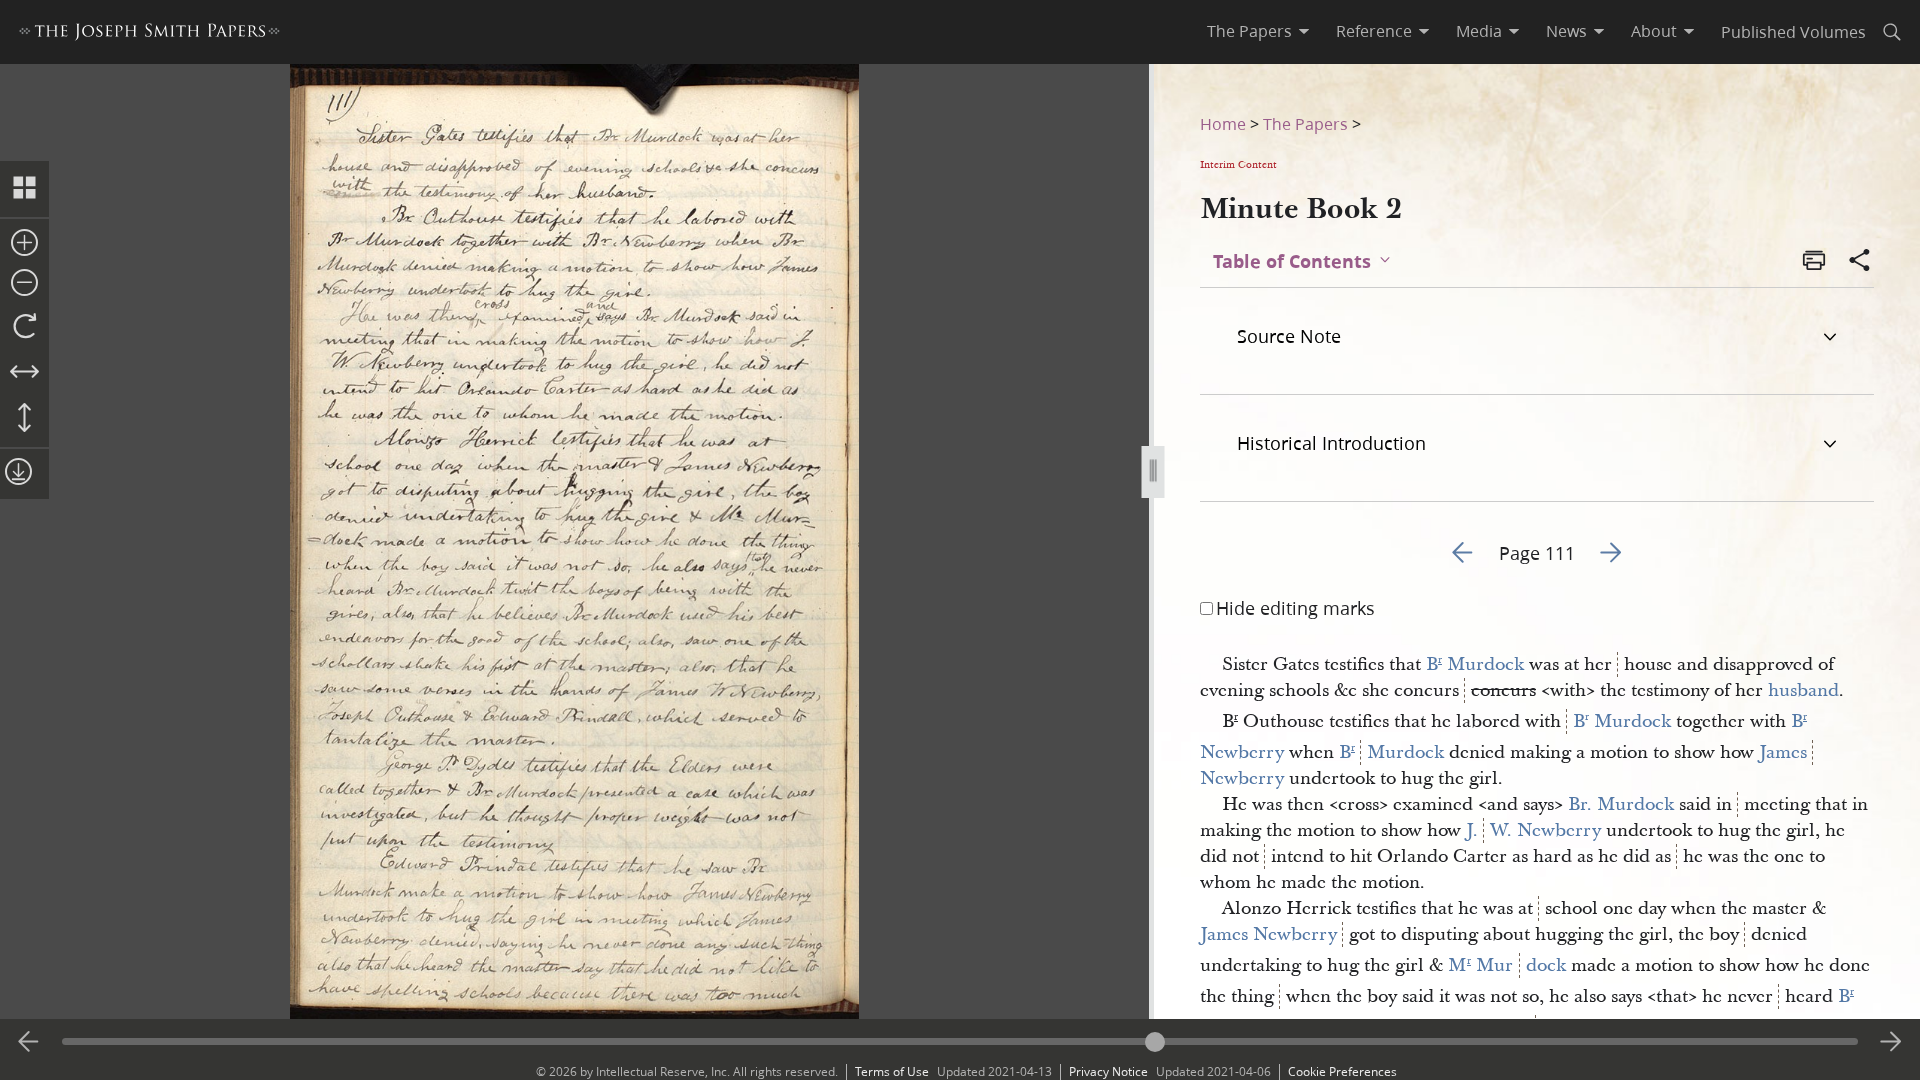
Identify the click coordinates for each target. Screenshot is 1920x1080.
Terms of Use (892, 1071)
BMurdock (1391, 752)
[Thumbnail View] (24, 189)
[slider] (959, 1041)
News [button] (1566, 31)
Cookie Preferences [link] (1342, 1071)
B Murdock (1475, 664)
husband (1803, 690)
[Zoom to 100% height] (24, 419)
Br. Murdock (1621, 804)
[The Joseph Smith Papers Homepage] (149, 34)
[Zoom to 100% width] (24, 373)
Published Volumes (1793, 31)
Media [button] (1479, 31)
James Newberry (1268, 934)
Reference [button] (1374, 31)
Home (1223, 123)
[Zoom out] (24, 284)
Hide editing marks (1295, 608)
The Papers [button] (1249, 31)
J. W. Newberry (1533, 830)
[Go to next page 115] (1891, 1042)
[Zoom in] (24, 244)
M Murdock (1507, 965)
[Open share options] (1860, 262)
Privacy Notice (1108, 1071)
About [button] (1654, 31)
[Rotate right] (24, 327)
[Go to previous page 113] (29, 1042)
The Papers (1305, 123)
